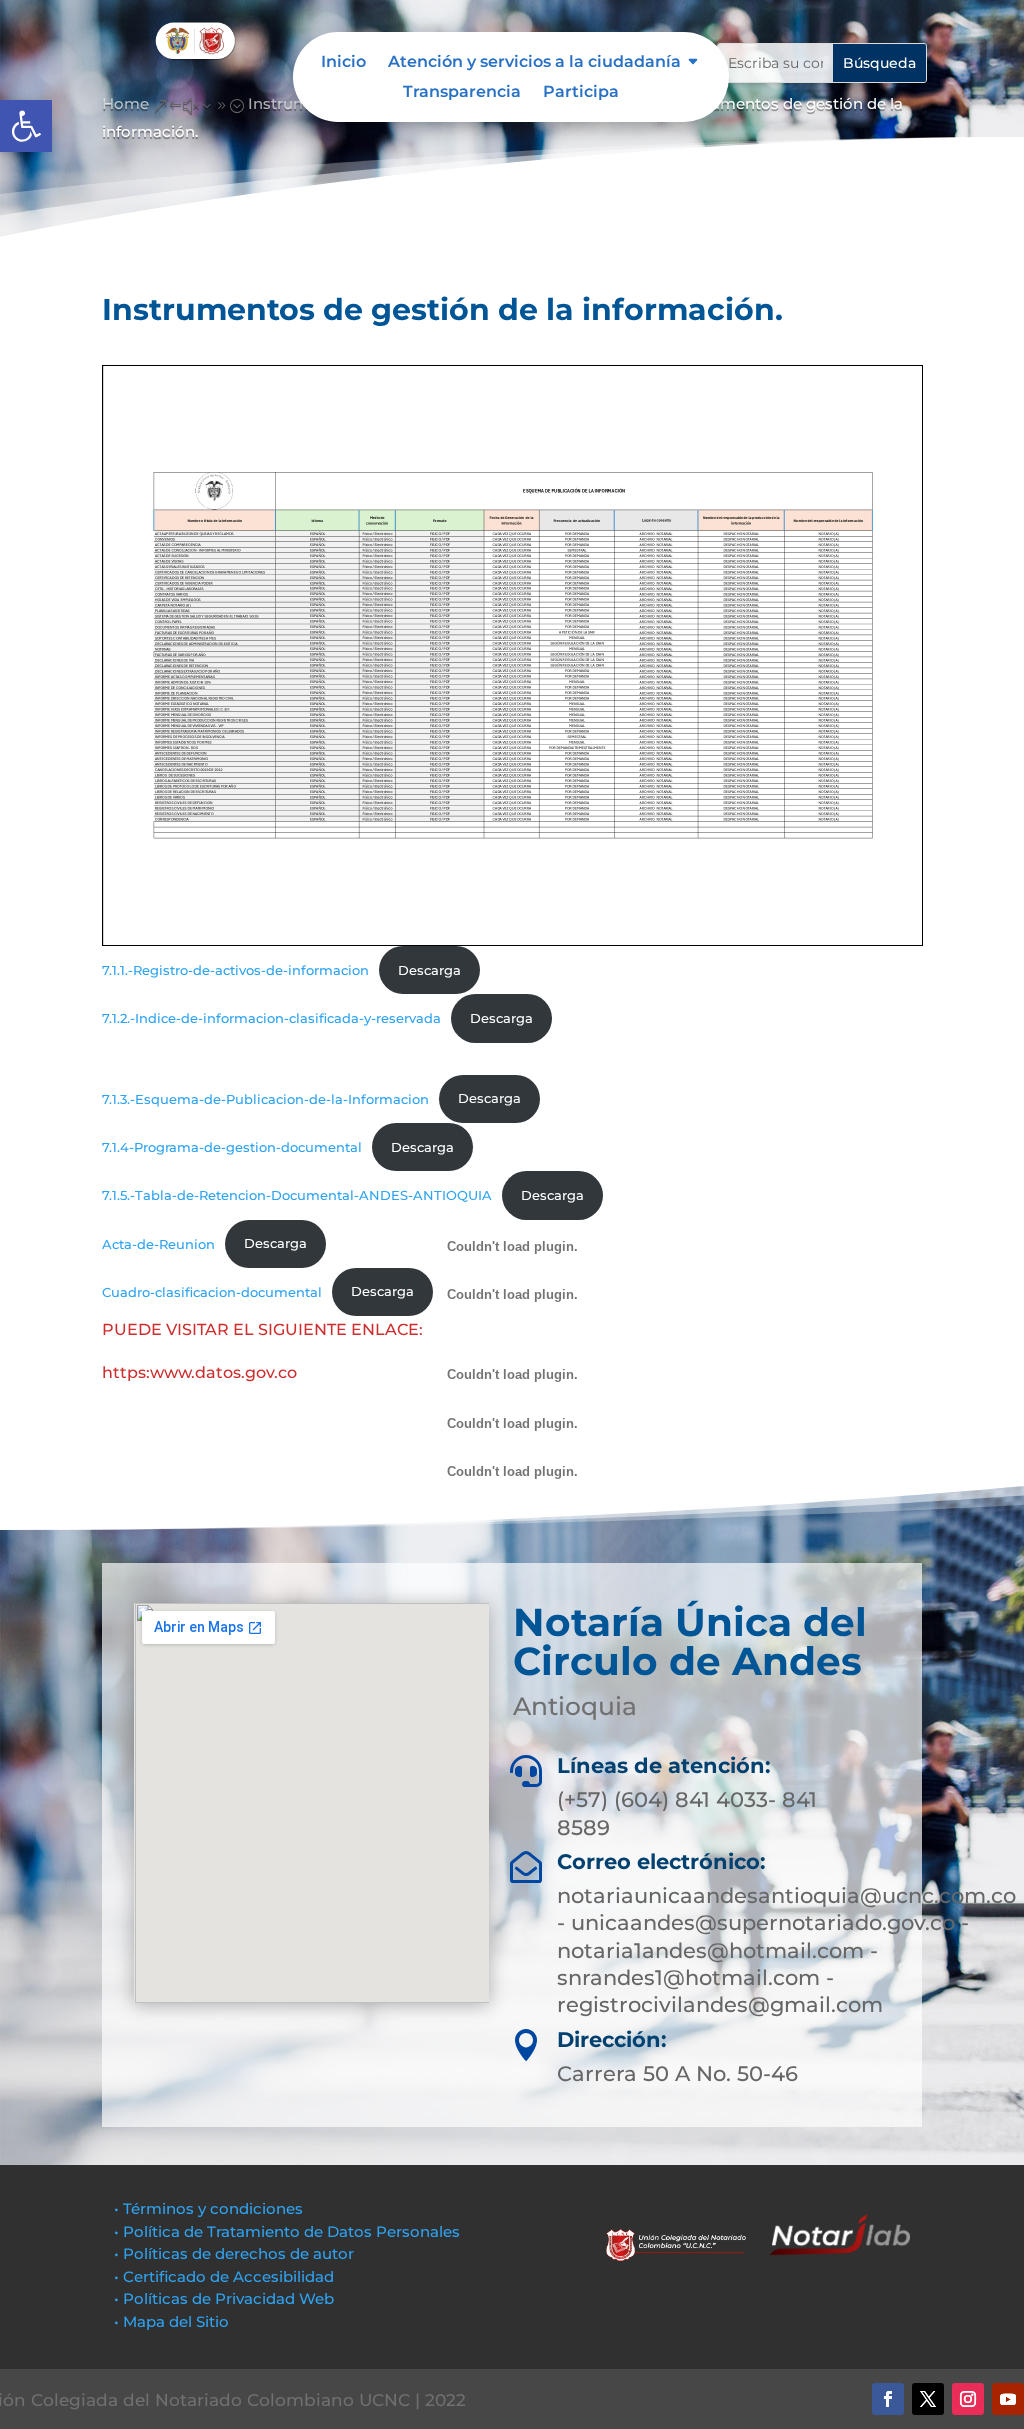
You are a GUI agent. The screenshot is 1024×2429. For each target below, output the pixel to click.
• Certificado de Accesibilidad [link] (224, 2276)
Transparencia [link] (462, 93)
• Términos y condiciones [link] (208, 2208)
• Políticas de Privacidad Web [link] (224, 2298)
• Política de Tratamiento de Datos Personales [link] (287, 2231)
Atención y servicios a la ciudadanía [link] (534, 63)
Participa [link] (581, 93)
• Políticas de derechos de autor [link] (234, 2253)
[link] (26, 126)
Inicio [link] (343, 63)
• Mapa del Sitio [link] (173, 2321)
